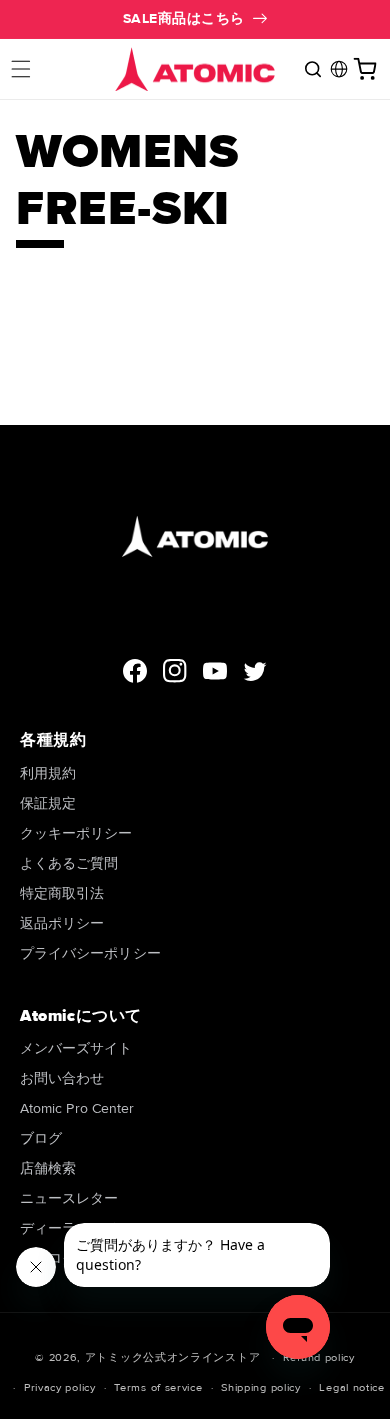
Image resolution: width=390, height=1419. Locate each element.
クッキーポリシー (76, 833)
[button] (21, 69)
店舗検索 (48, 1168)
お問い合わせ (62, 1078)
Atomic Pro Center (77, 1108)
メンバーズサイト (76, 1048)
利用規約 (48, 773)
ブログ (41, 1138)
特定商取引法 (62, 893)
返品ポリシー (62, 923)
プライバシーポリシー (90, 953)
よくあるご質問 (69, 863)
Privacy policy (60, 1387)
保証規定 (48, 803)
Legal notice (351, 1387)
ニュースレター (69, 1198)
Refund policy (319, 1357)
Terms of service (158, 1387)
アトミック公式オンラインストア (173, 1357)
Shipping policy (261, 1387)
